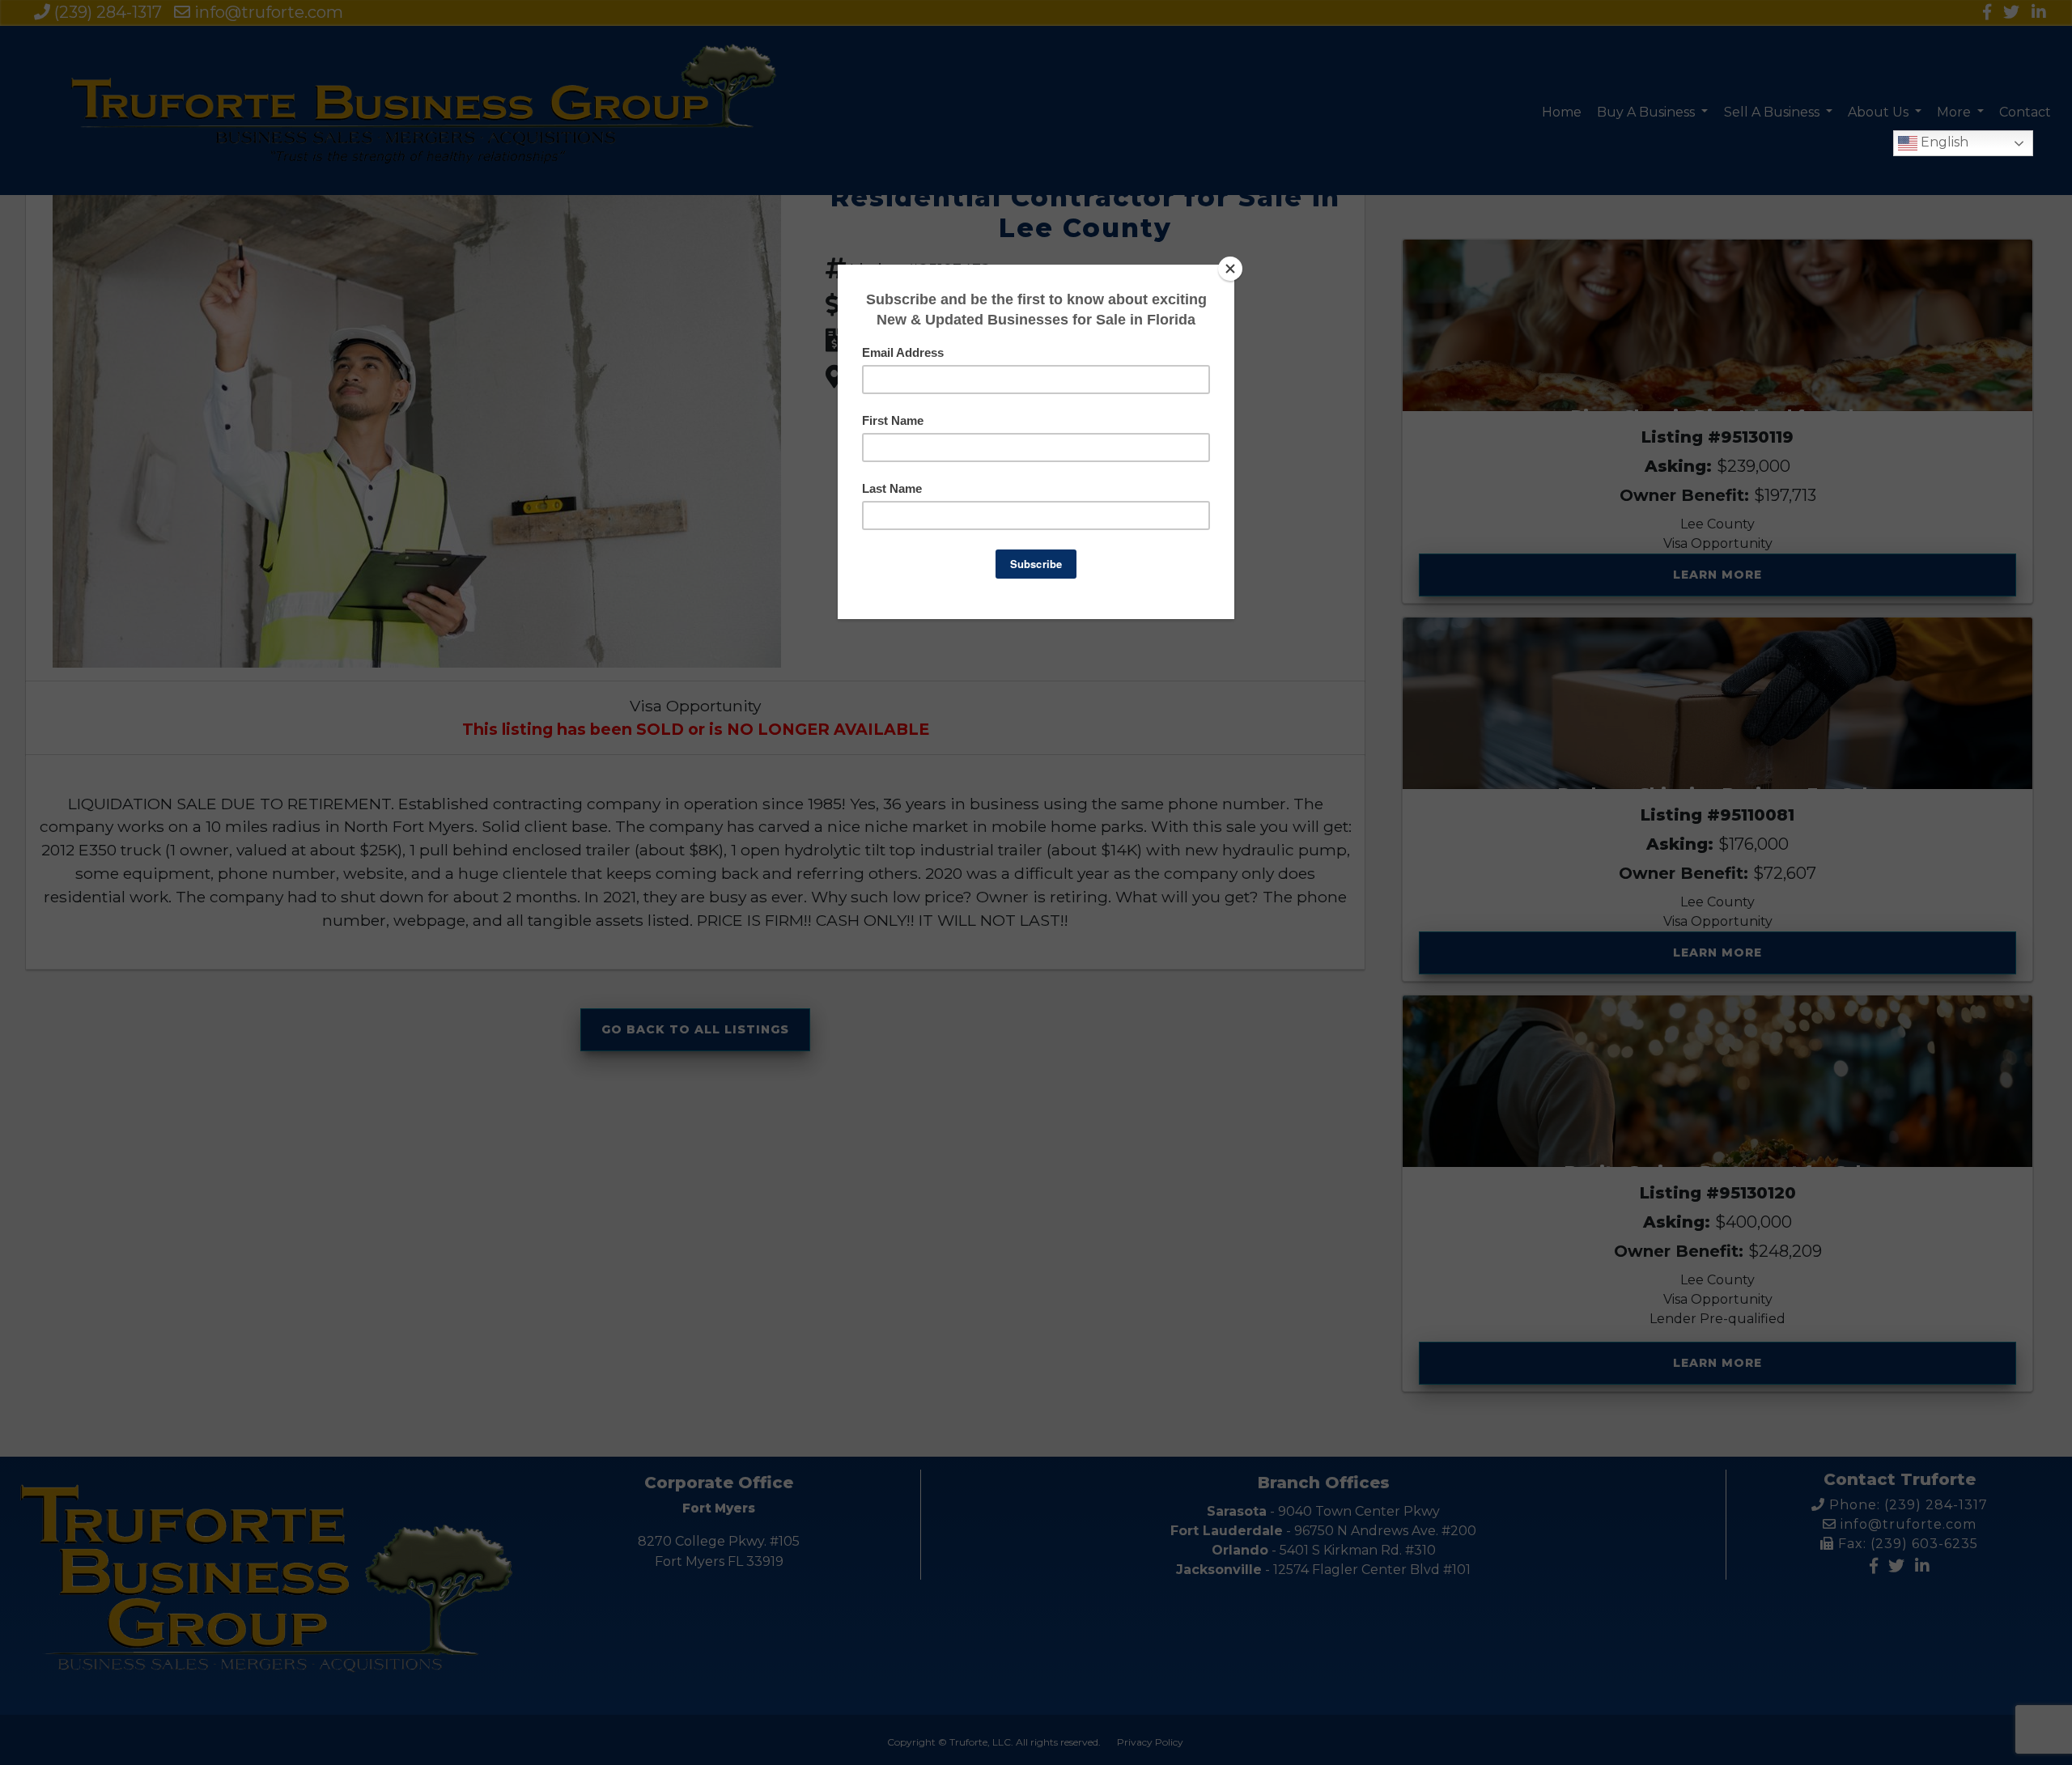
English (1943, 142)
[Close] (1230, 269)
